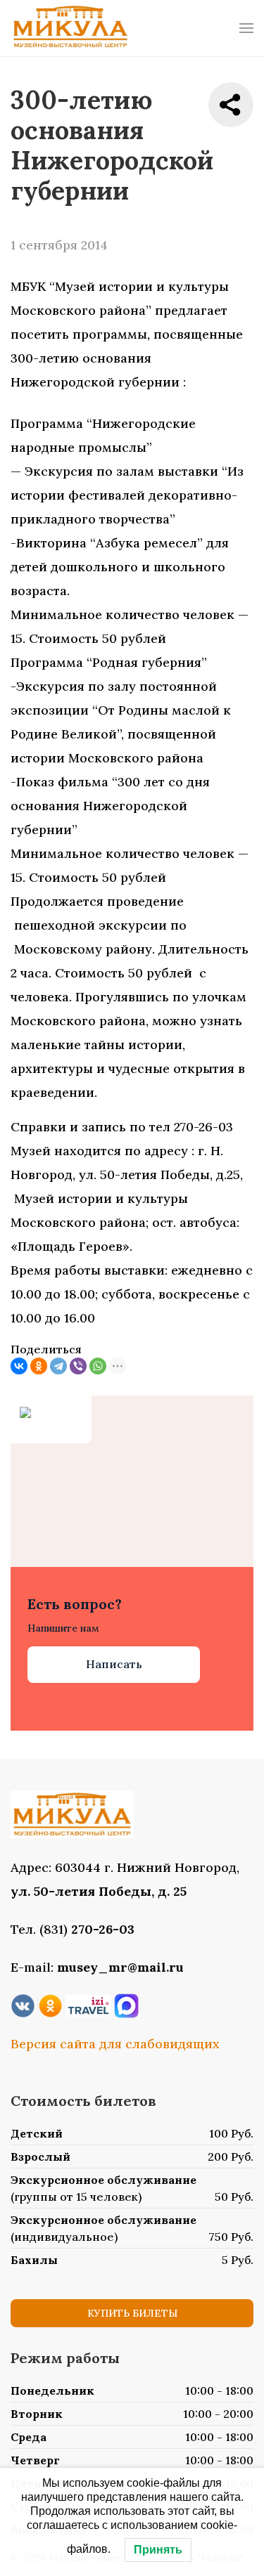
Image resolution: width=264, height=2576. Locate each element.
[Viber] (78, 1366)
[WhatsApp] (98, 1366)
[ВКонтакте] (19, 1366)
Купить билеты (132, 2313)
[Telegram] (58, 1366)
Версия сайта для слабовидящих (115, 2044)
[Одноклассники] (39, 1366)
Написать (114, 1664)
